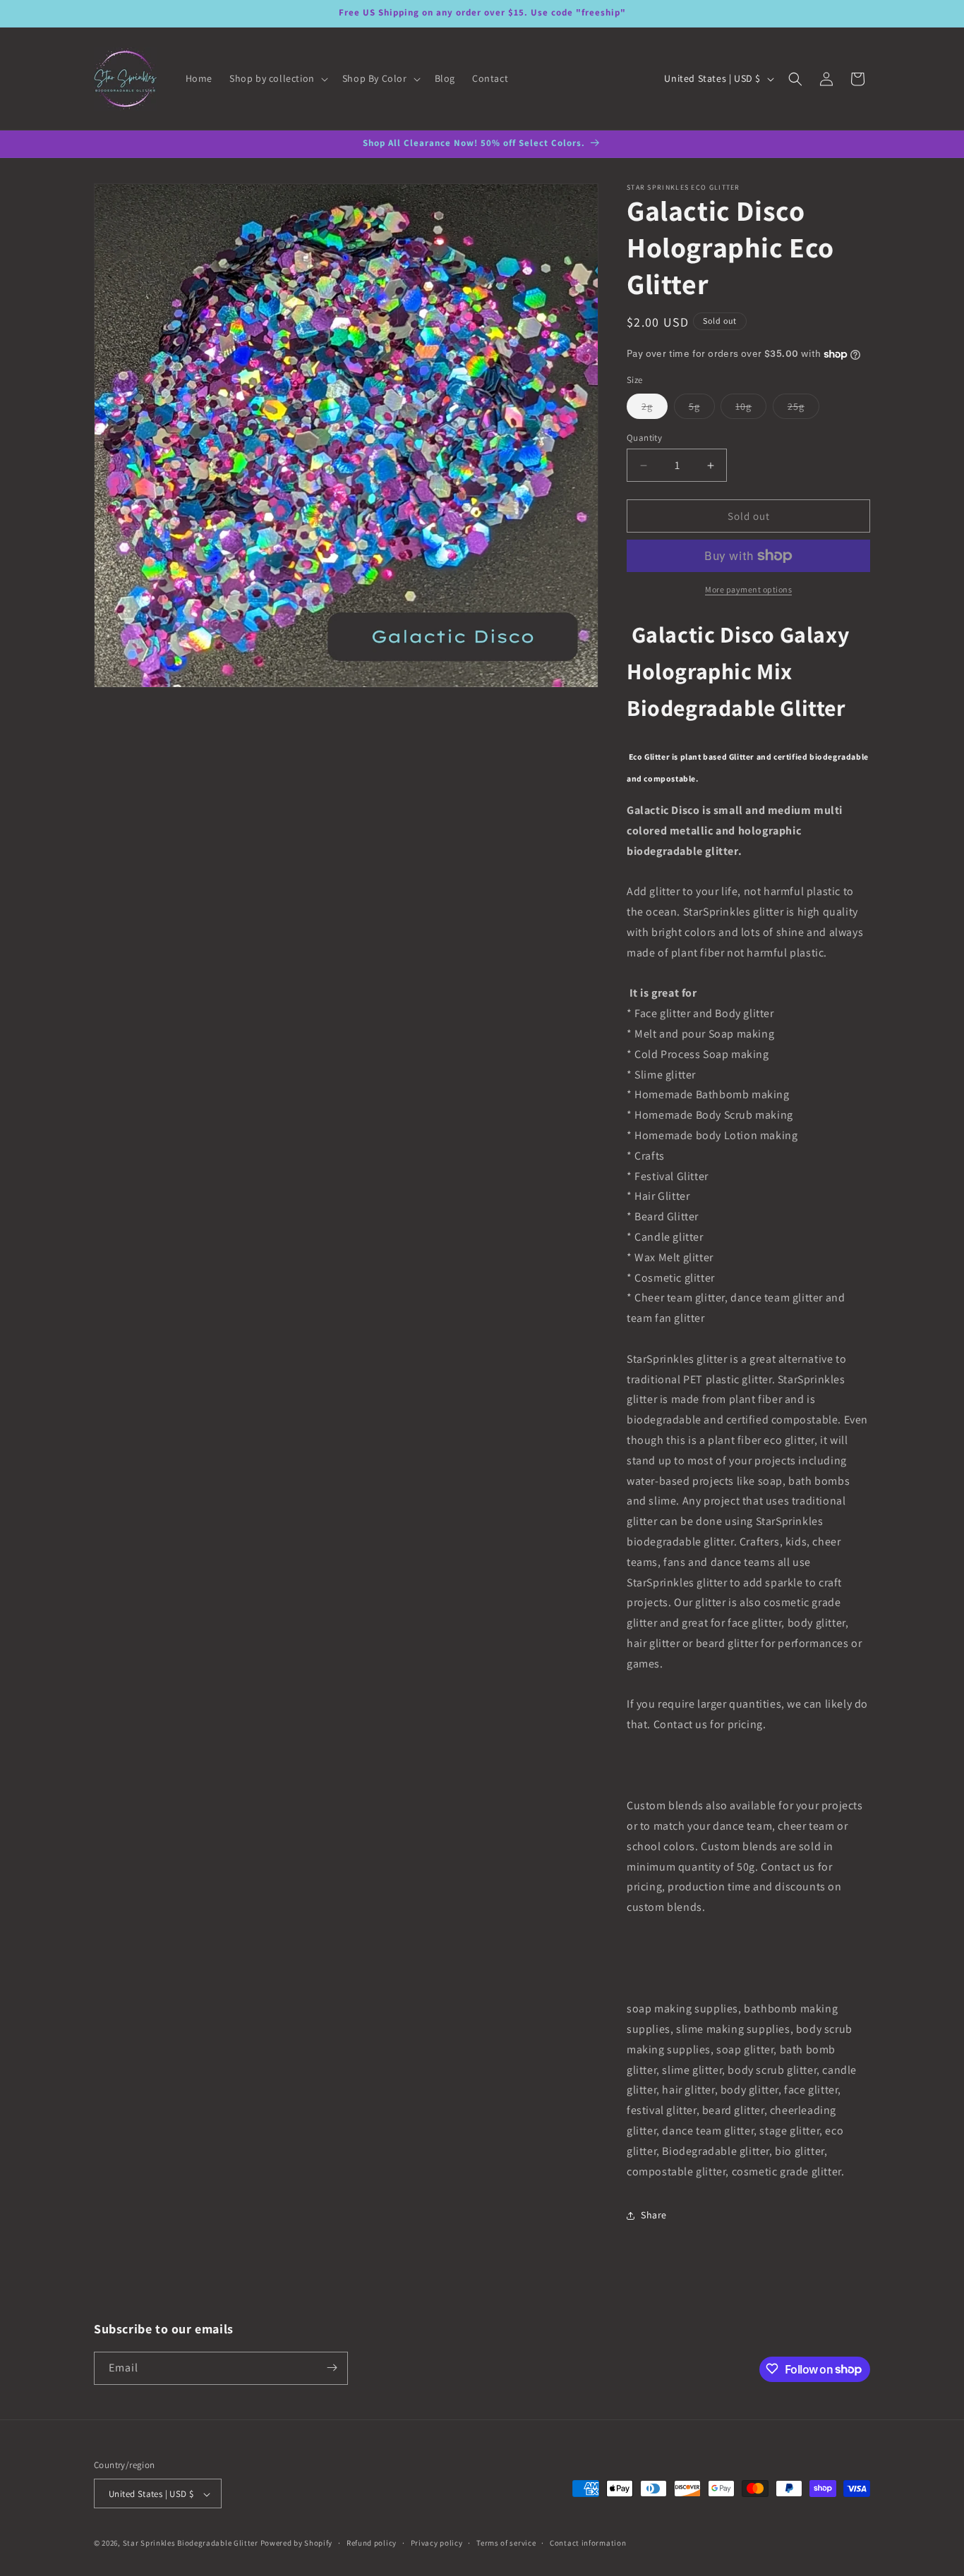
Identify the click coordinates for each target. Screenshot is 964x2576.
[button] (277, 78)
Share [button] (654, 2215)
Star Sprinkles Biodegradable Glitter (192, 2544)
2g (655, 409)
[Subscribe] (332, 2368)
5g (702, 409)
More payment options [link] (748, 589)
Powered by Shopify (297, 2544)
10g (751, 409)
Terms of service (506, 2543)
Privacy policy (437, 2543)
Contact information (588, 2543)
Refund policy (372, 2543)
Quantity (644, 438)
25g (803, 409)
